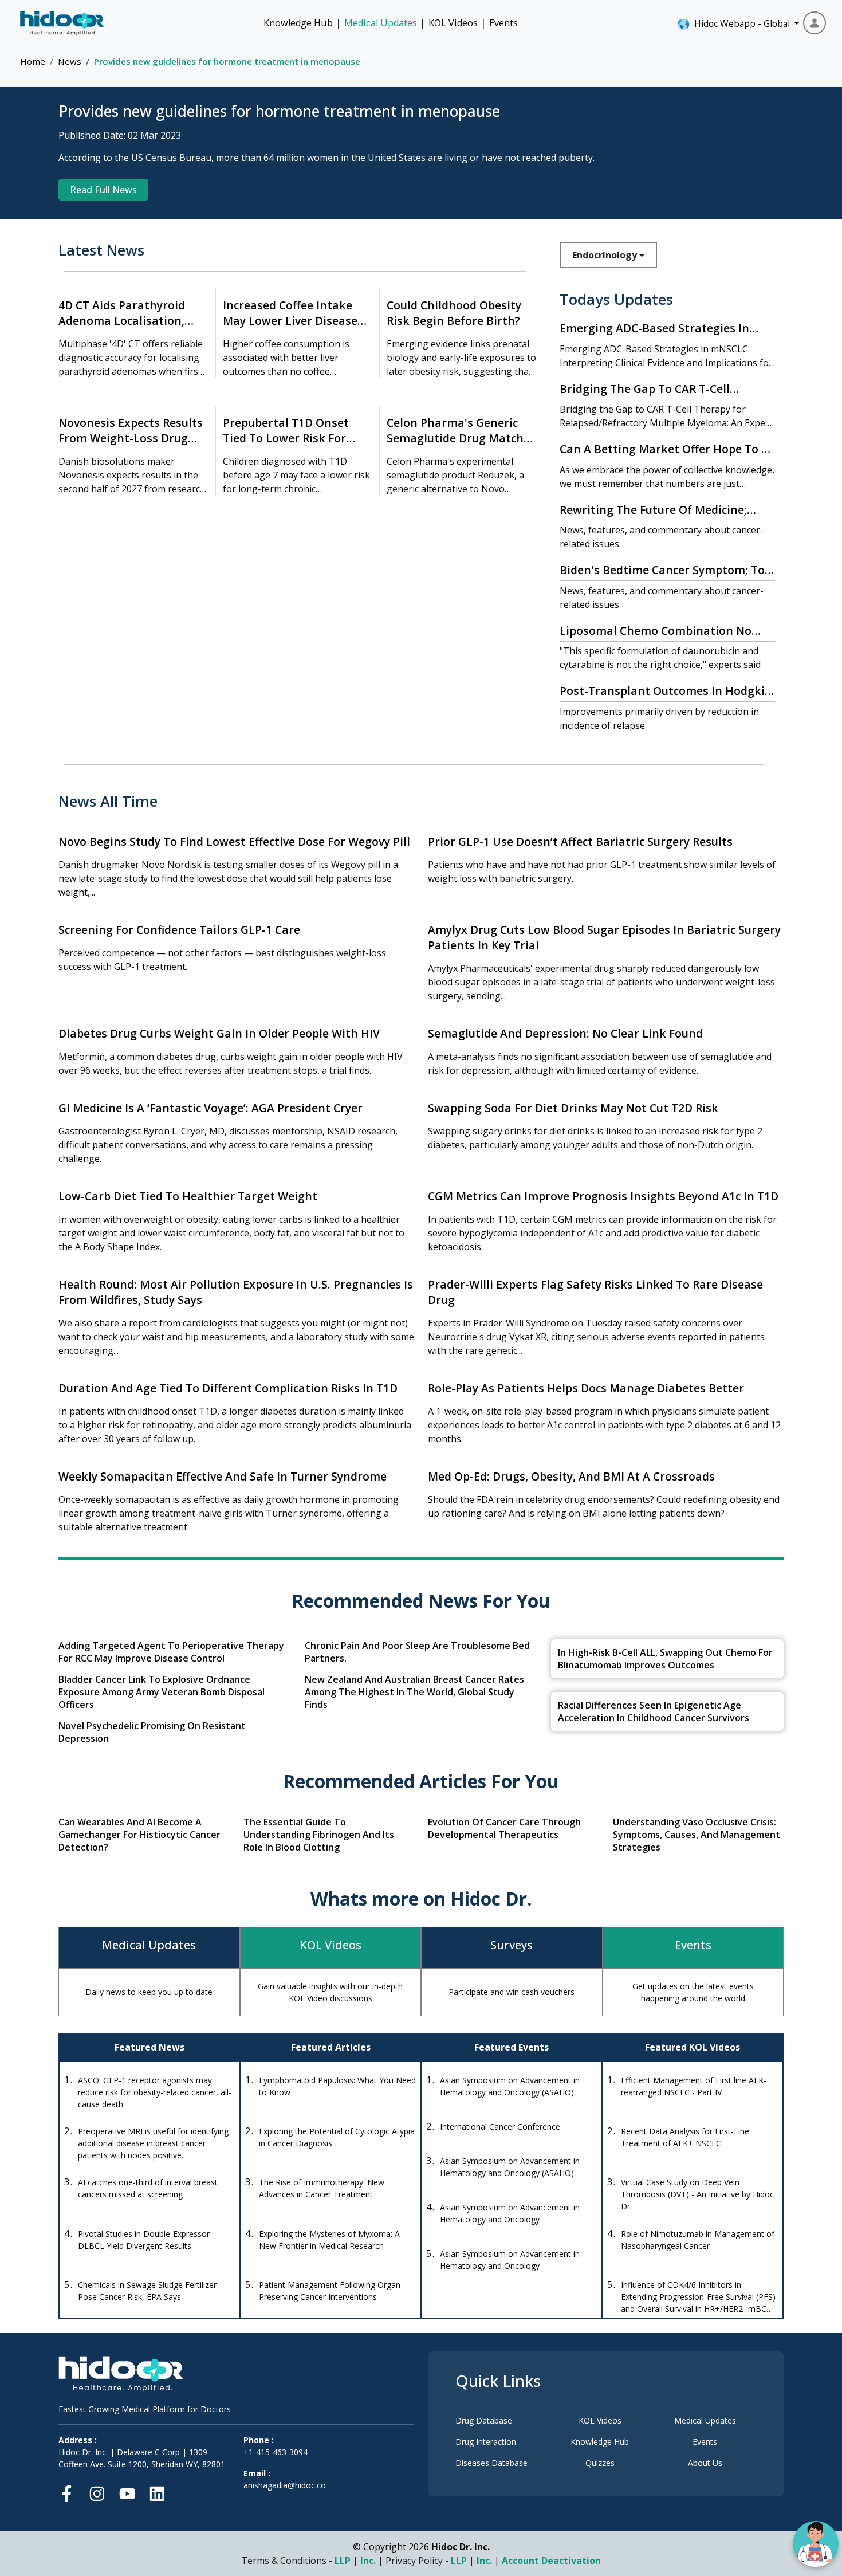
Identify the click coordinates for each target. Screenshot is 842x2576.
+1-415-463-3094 (276, 2452)
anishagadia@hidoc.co (285, 2485)
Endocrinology (606, 255)
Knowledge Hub (298, 23)
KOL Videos (453, 23)
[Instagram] (97, 2491)
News (70, 61)
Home (33, 61)
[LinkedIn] (157, 2491)
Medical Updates (381, 23)
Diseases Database (491, 2463)
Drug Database (484, 2420)
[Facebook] (70, 2491)
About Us (705, 2463)
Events (503, 23)
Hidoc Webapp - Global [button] (740, 23)
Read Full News (103, 190)
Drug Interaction (486, 2442)
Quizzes (600, 2463)
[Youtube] (127, 2491)
